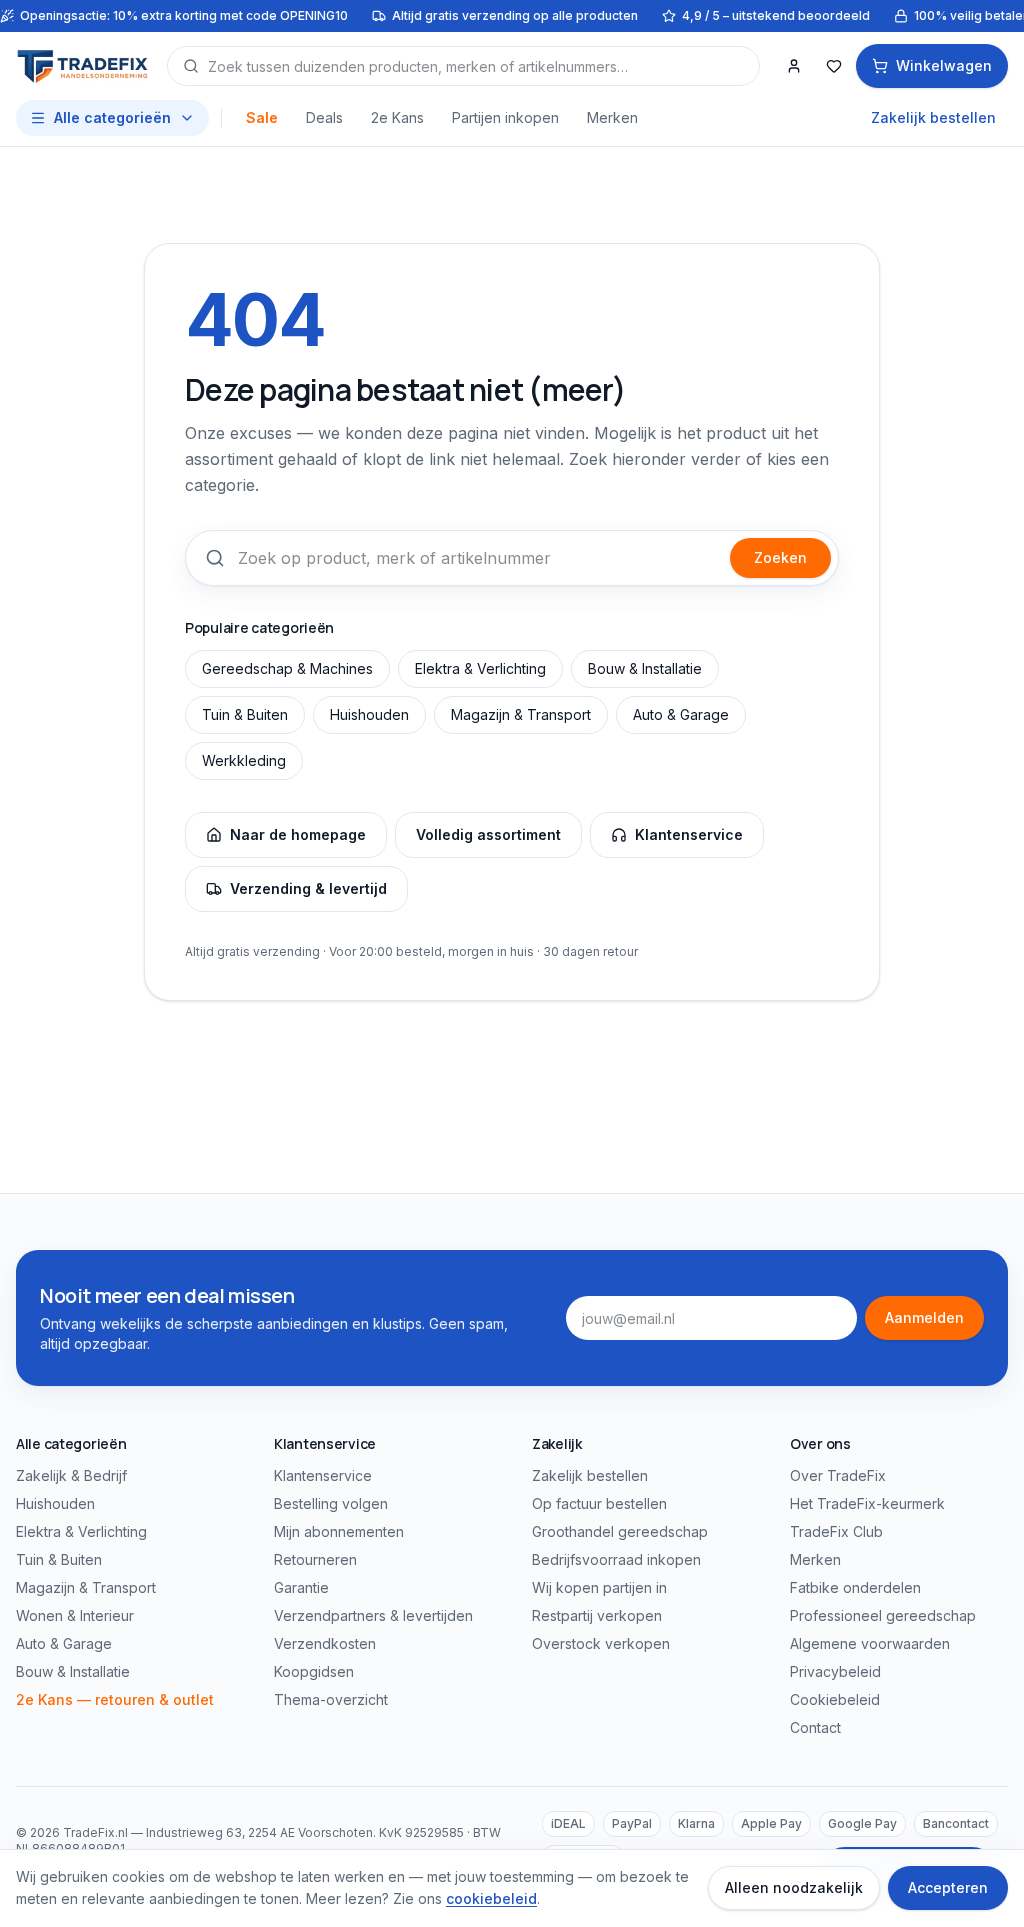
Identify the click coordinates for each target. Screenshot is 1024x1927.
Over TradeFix (838, 1475)
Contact (815, 1727)
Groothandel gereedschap (620, 1531)
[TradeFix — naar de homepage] (83, 66)
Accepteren (948, 1887)
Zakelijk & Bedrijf (71, 1475)
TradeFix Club (836, 1531)
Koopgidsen (314, 1671)
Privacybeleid (835, 1671)
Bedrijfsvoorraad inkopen (616, 1559)
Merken (612, 117)
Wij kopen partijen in (599, 1587)
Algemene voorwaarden (870, 1643)
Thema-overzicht (331, 1699)
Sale (262, 117)
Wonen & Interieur (75, 1615)
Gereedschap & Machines (287, 668)
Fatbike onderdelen (855, 1587)
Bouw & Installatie (645, 668)
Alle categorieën (112, 117)
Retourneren (315, 1559)
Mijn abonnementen (339, 1531)
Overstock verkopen (601, 1643)
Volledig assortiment (488, 834)
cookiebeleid (491, 1898)
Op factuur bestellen (599, 1503)
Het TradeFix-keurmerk (867, 1503)
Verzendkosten (325, 1643)
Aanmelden (924, 1317)
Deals (324, 117)
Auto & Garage (681, 714)
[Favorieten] (834, 66)
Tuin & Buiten (245, 714)
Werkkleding (244, 760)
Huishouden (369, 714)
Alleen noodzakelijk (794, 1887)
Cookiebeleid (835, 1699)
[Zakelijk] (794, 66)
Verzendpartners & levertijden (373, 1615)
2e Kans (397, 117)
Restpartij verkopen (597, 1615)
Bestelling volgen (331, 1503)
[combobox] (463, 66)
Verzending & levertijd (308, 888)
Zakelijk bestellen (933, 117)
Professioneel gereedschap (883, 1615)
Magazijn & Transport (521, 714)
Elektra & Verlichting (480, 668)
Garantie (301, 1587)
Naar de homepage (298, 834)
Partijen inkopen (505, 117)
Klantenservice (689, 834)
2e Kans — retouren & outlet (115, 1699)
